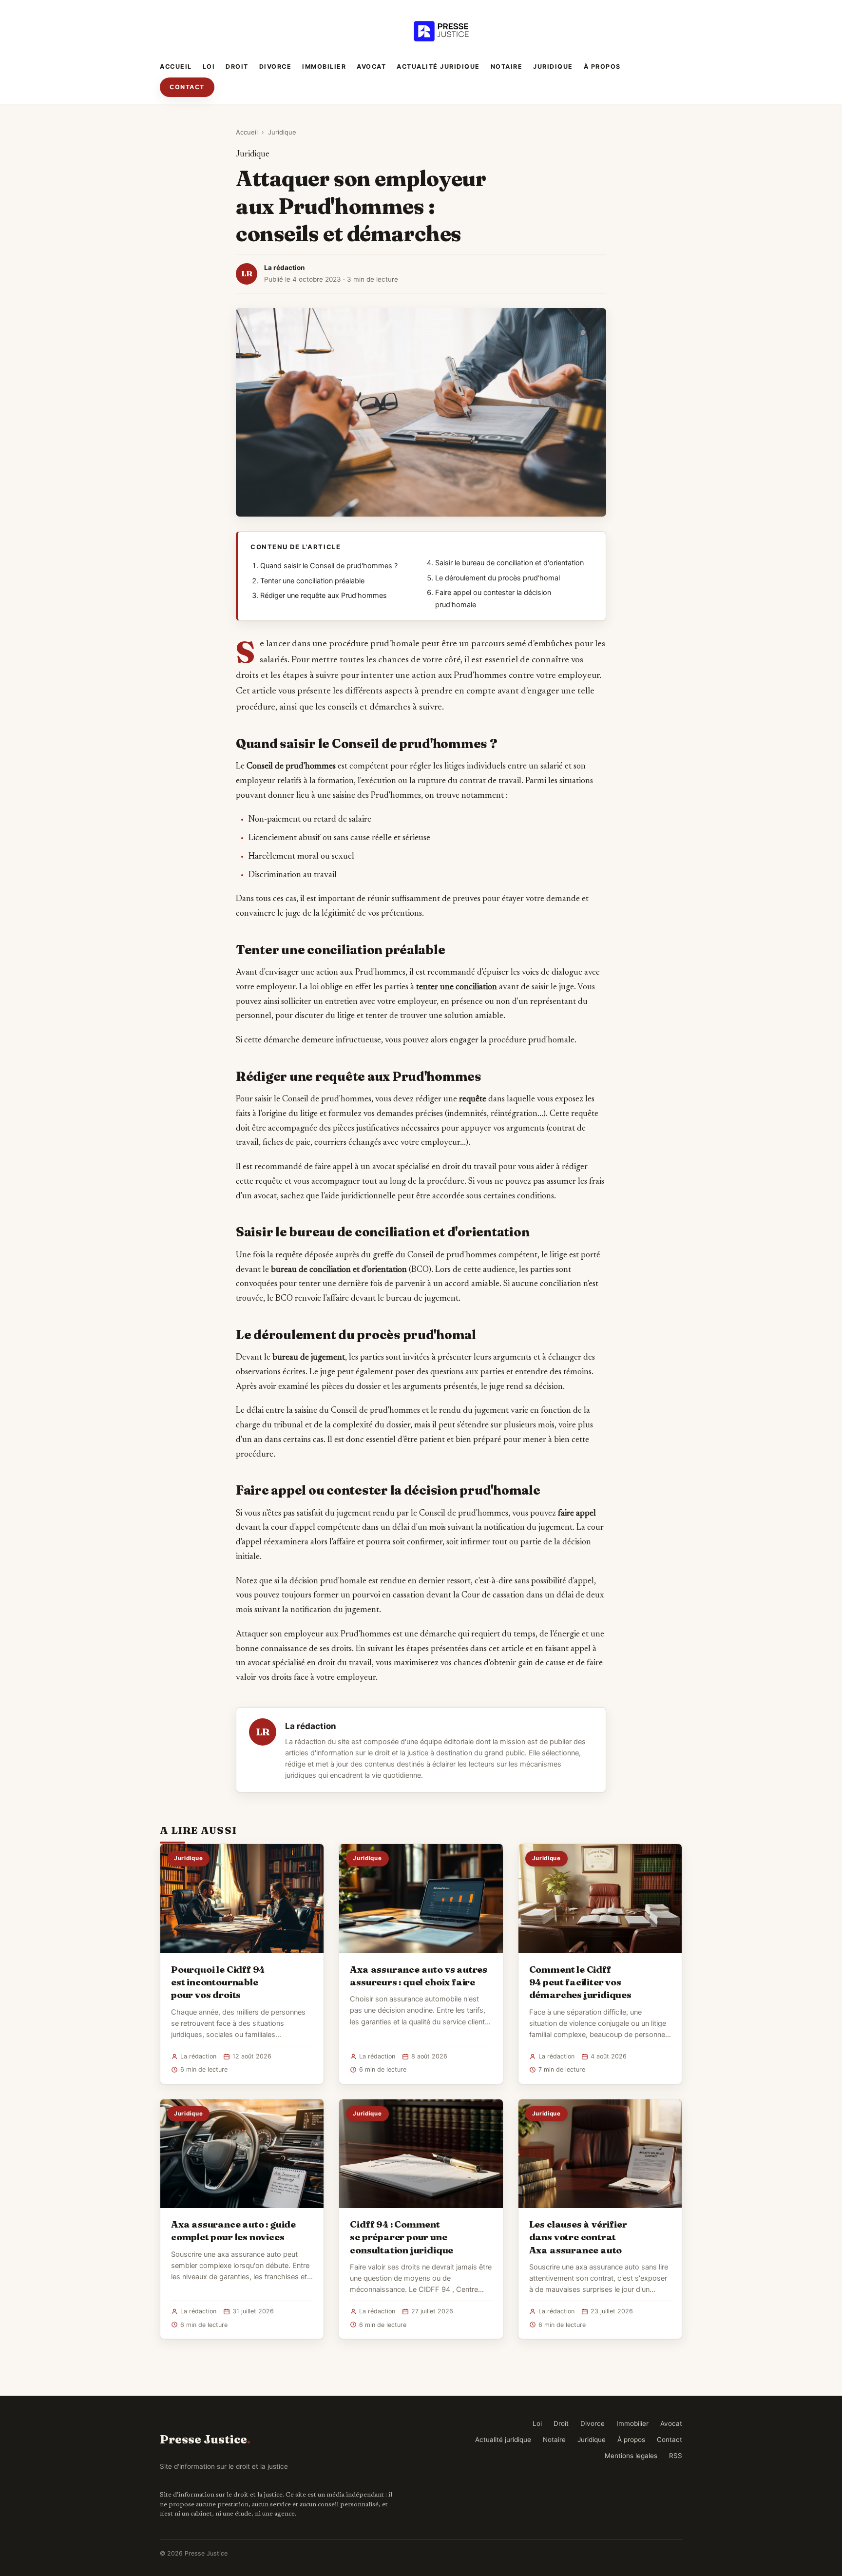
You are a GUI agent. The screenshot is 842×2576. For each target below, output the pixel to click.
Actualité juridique (438, 67)
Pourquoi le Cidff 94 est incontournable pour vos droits (218, 1982)
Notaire (507, 67)
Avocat (371, 67)
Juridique (553, 67)
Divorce (276, 67)
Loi (209, 67)
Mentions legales (631, 2456)
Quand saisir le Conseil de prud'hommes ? (329, 566)
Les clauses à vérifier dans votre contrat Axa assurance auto (578, 2237)
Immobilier (324, 67)
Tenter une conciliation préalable (312, 581)
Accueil (176, 67)
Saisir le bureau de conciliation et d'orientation (509, 563)
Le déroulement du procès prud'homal (498, 578)
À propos (602, 67)
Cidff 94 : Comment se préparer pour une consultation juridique (402, 2237)
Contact (187, 87)
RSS (676, 2456)
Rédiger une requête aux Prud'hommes (324, 596)
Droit (237, 67)
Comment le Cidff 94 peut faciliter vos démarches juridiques (580, 1982)
